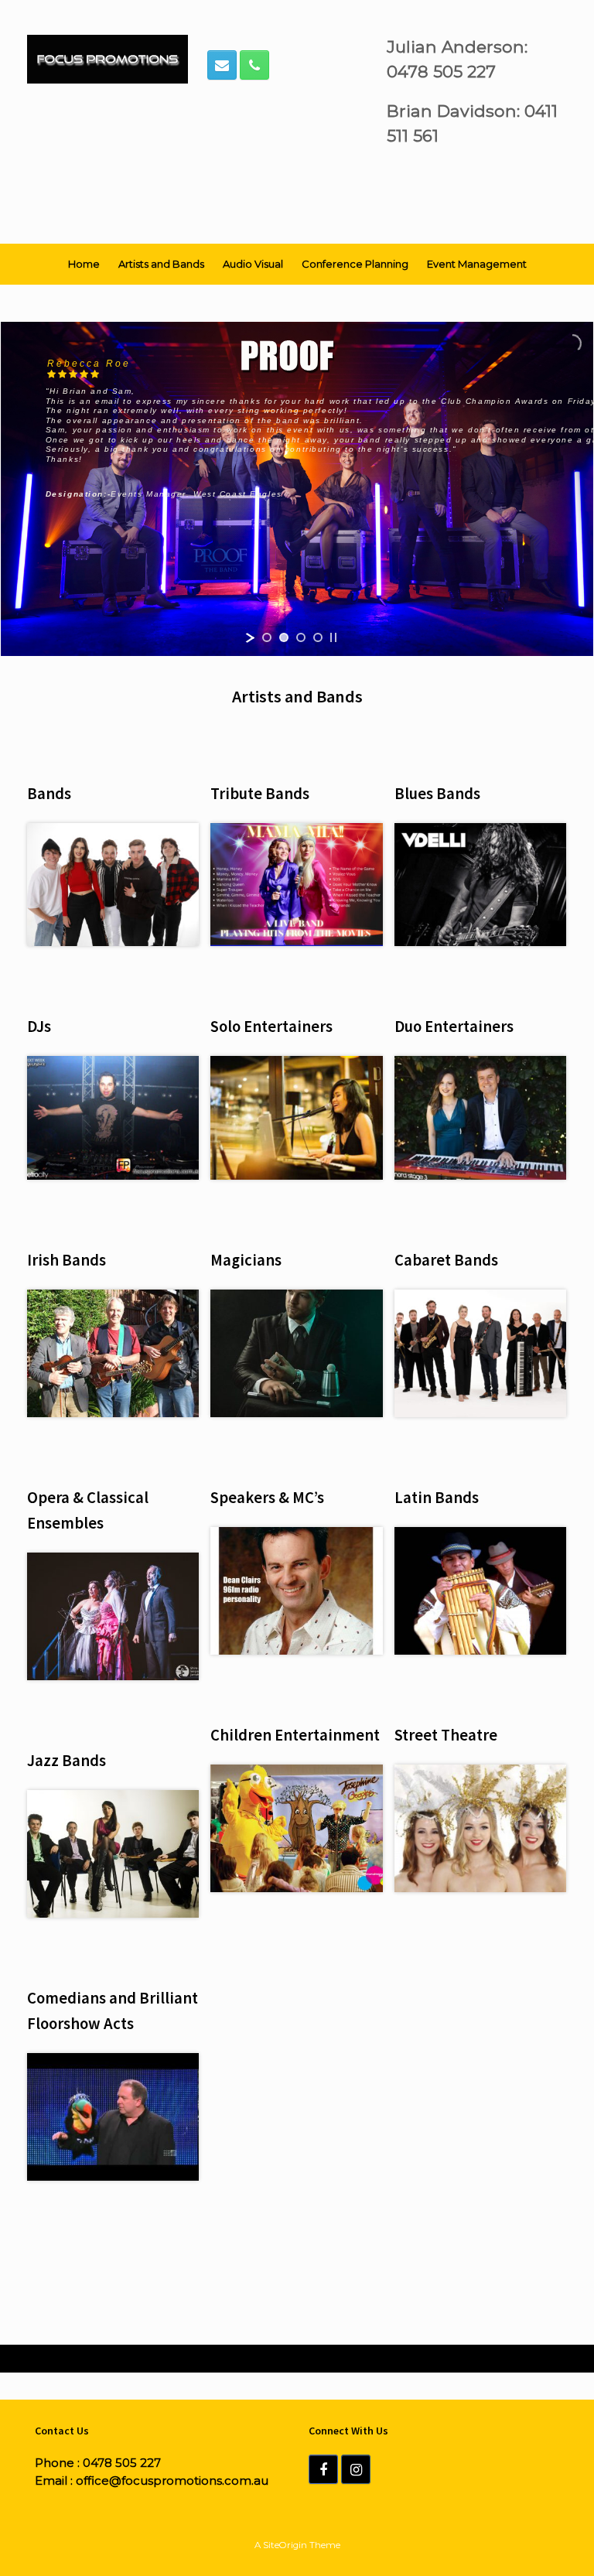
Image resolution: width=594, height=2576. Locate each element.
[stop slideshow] (333, 637)
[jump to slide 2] (284, 637)
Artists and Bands (161, 264)
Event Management (477, 264)
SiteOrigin (285, 2545)
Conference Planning (355, 264)
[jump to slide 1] (267, 637)
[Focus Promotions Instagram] (356, 2469)
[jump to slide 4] (318, 637)
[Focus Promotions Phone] (254, 65)
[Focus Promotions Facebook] (323, 2469)
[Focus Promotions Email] (222, 65)
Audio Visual (253, 264)
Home (84, 264)
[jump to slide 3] (301, 637)
